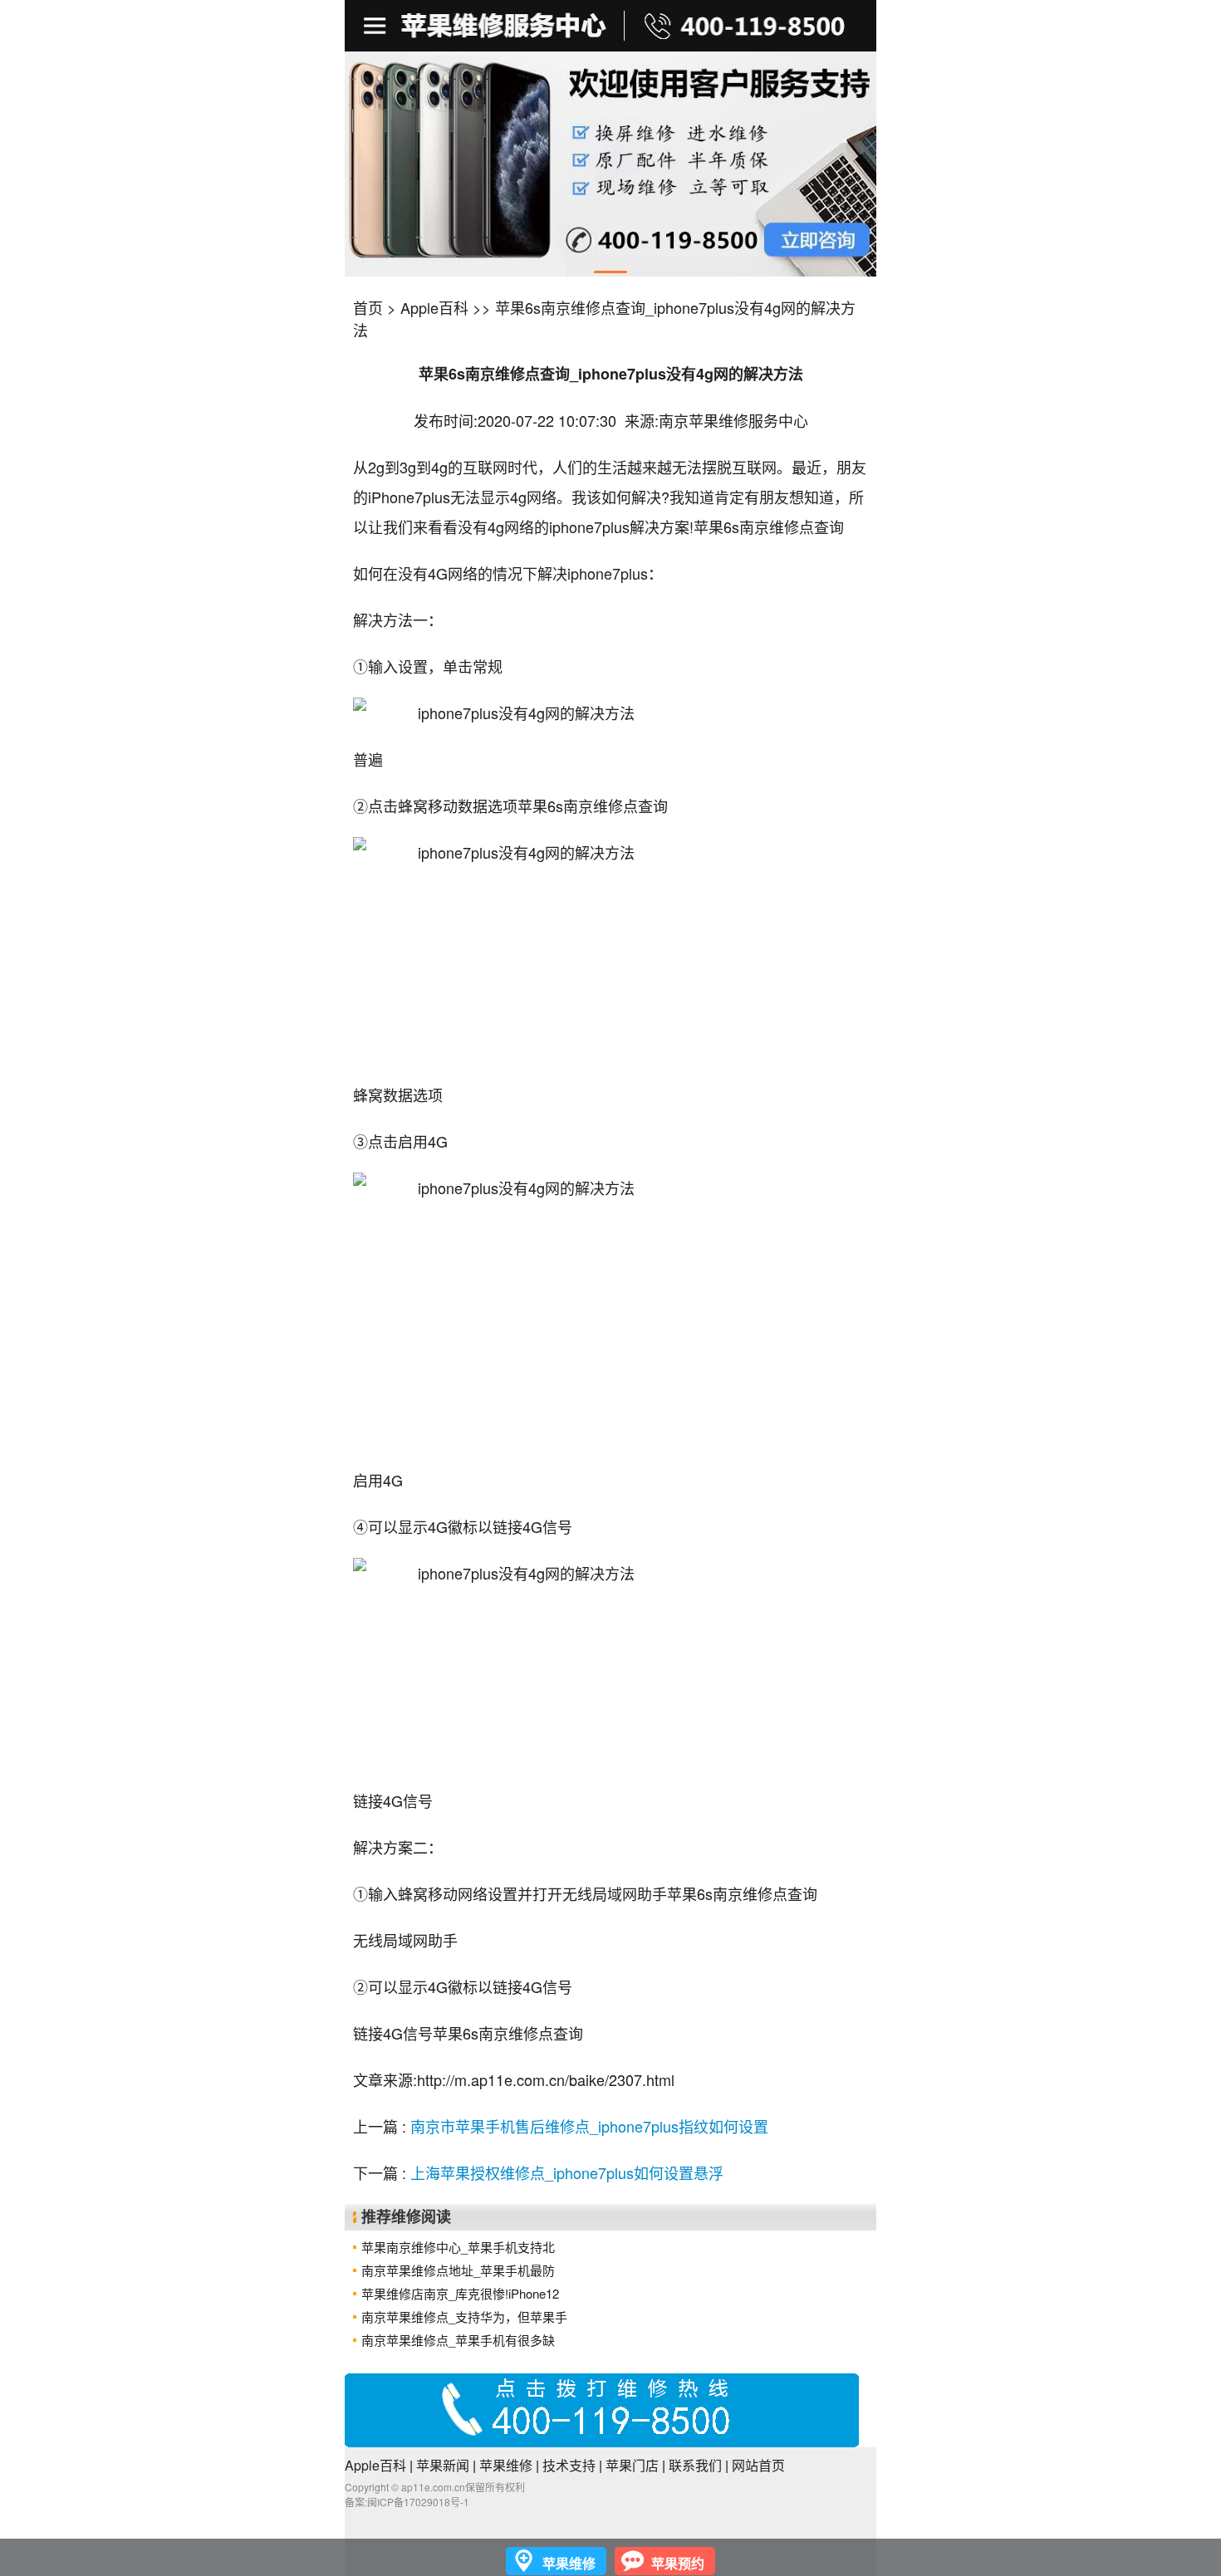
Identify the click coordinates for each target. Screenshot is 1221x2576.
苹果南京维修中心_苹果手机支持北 (458, 2247)
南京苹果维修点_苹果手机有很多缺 (458, 2340)
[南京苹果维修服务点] (610, 164)
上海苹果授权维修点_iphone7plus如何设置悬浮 (567, 2172)
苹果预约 (678, 2563)
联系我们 (695, 2465)
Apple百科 (434, 307)
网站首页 (758, 2465)
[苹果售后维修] (377, 26)
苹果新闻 (443, 2465)
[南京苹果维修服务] (610, 26)
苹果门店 (632, 2465)
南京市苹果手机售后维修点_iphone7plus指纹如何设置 (589, 2126)
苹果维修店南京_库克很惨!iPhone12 (460, 2293)
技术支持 (569, 2465)
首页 (368, 307)
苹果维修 (506, 2465)
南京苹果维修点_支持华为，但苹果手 (464, 2316)
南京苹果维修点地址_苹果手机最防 (458, 2270)
